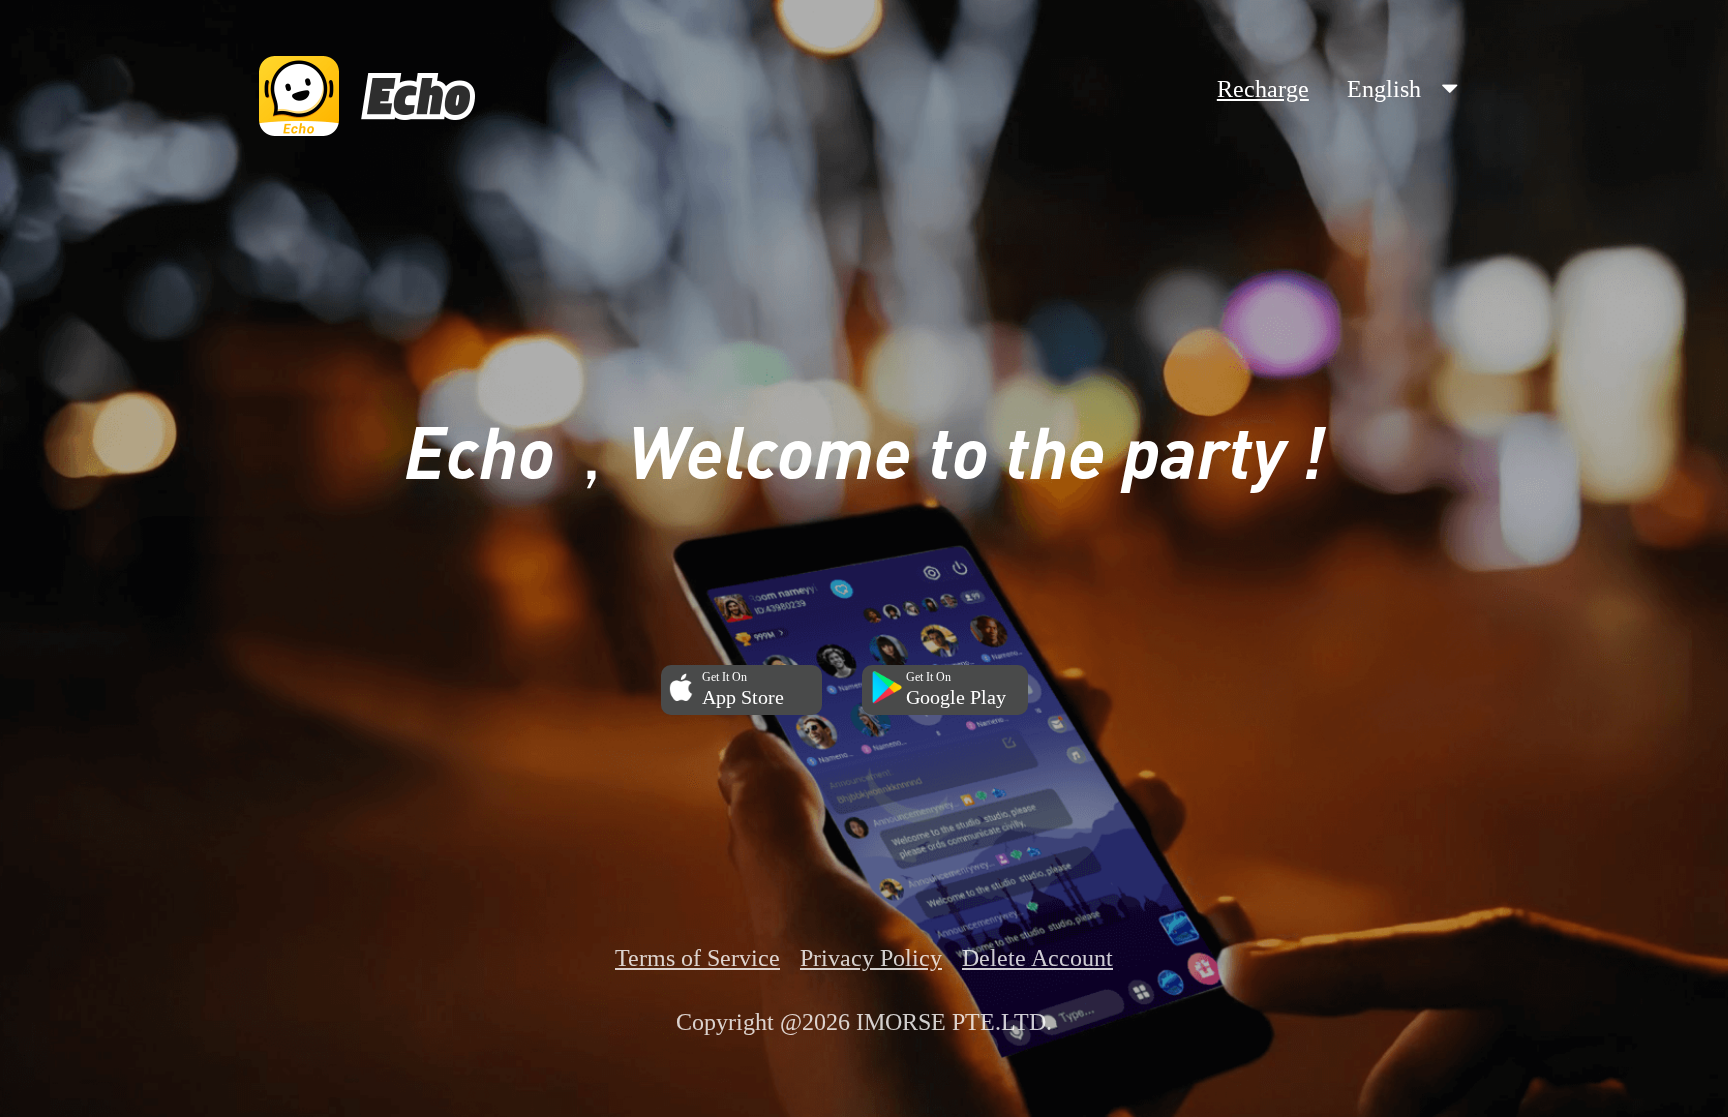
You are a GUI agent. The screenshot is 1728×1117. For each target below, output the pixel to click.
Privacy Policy (871, 958)
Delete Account (1037, 958)
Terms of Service (697, 958)
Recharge (1263, 89)
